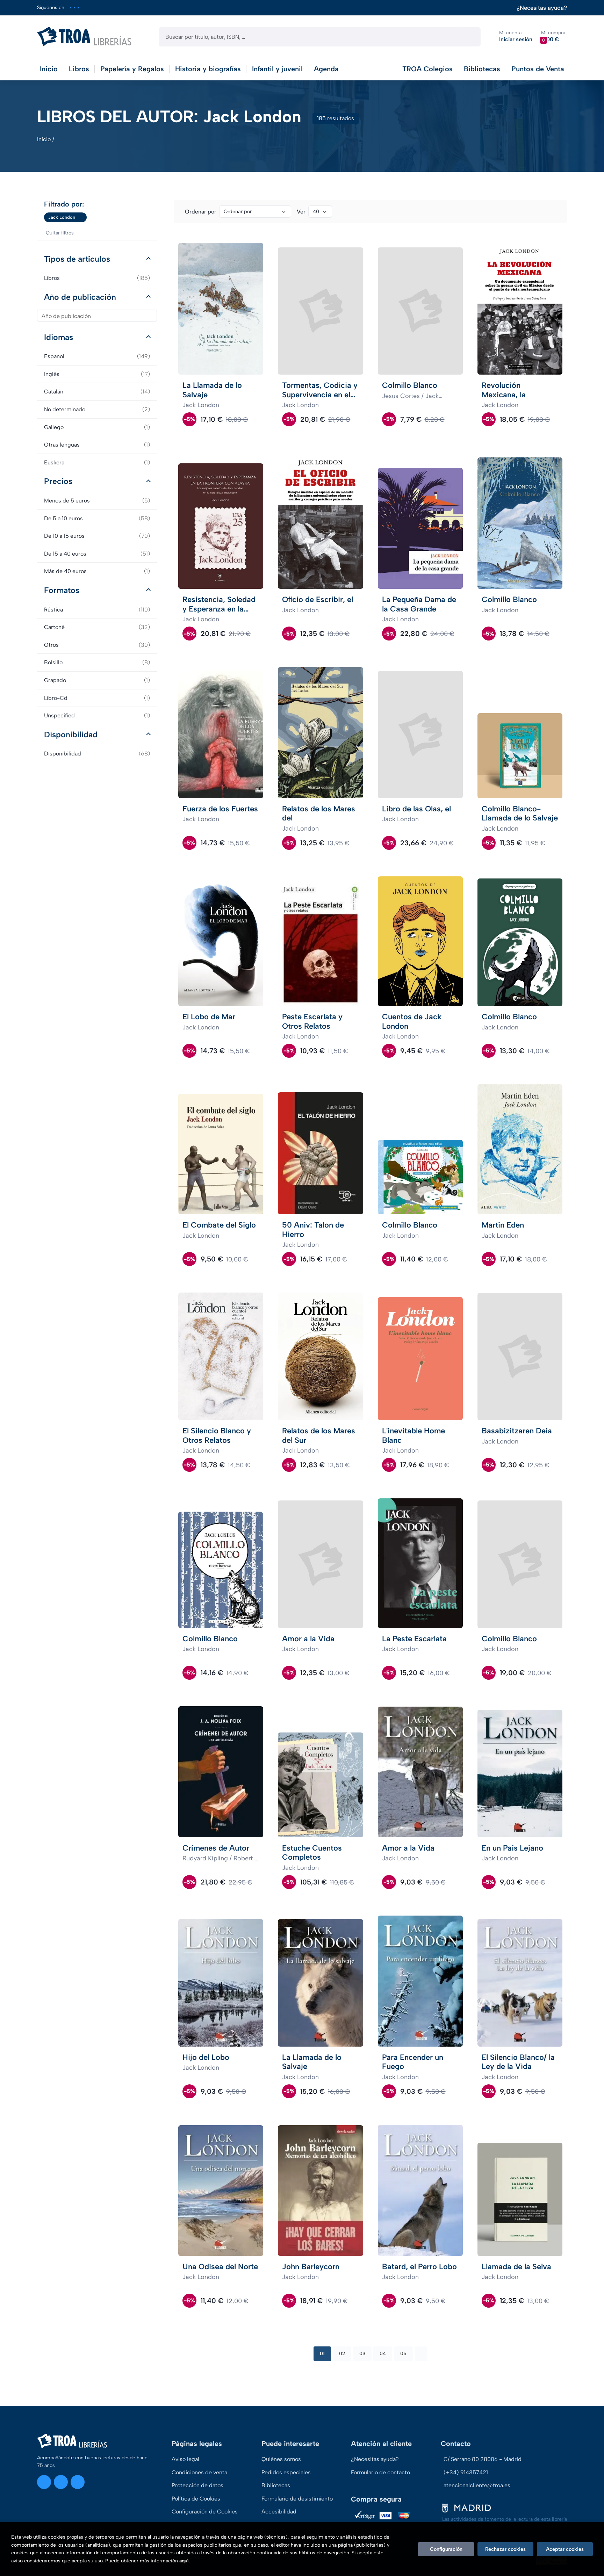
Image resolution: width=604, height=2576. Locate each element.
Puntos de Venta (538, 69)
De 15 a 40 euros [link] (97, 554)
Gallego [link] (97, 427)
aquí (184, 2561)
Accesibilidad (279, 2512)
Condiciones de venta (199, 2472)
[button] (553, 37)
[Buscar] (469, 37)
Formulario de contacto (380, 2472)
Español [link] (97, 356)
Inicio (44, 139)
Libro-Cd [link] (97, 698)
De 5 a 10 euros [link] (97, 518)
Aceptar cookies (565, 2549)
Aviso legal (185, 2459)
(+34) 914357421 (466, 2472)
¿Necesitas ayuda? (542, 8)
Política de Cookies (196, 2499)
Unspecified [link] (97, 715)
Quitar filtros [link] (60, 233)
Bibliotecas (482, 69)
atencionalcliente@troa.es (477, 2485)
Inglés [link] (97, 374)
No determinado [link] (97, 409)
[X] (74, 8)
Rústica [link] (97, 610)
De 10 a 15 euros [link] (97, 536)
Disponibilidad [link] (97, 754)
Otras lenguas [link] (97, 445)
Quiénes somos (281, 2459)
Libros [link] (97, 278)
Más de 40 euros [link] (97, 571)
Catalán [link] (97, 392)
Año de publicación (80, 297)
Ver (301, 212)
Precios (58, 481)
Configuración (446, 2549)
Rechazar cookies (505, 2549)
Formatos (62, 590)
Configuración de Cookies (205, 2512)
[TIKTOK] (78, 8)
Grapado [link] (97, 680)
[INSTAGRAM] (70, 8)
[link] (81, 217)
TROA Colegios (427, 69)
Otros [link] (97, 645)
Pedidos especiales (286, 2472)
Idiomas (59, 337)
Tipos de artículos (77, 259)
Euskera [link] (97, 462)
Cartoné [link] (97, 627)
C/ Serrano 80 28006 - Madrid (483, 2459)
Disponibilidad (71, 735)
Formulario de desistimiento (297, 2499)
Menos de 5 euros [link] (97, 501)
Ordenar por (201, 212)
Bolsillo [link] (97, 662)
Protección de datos (197, 2485)
